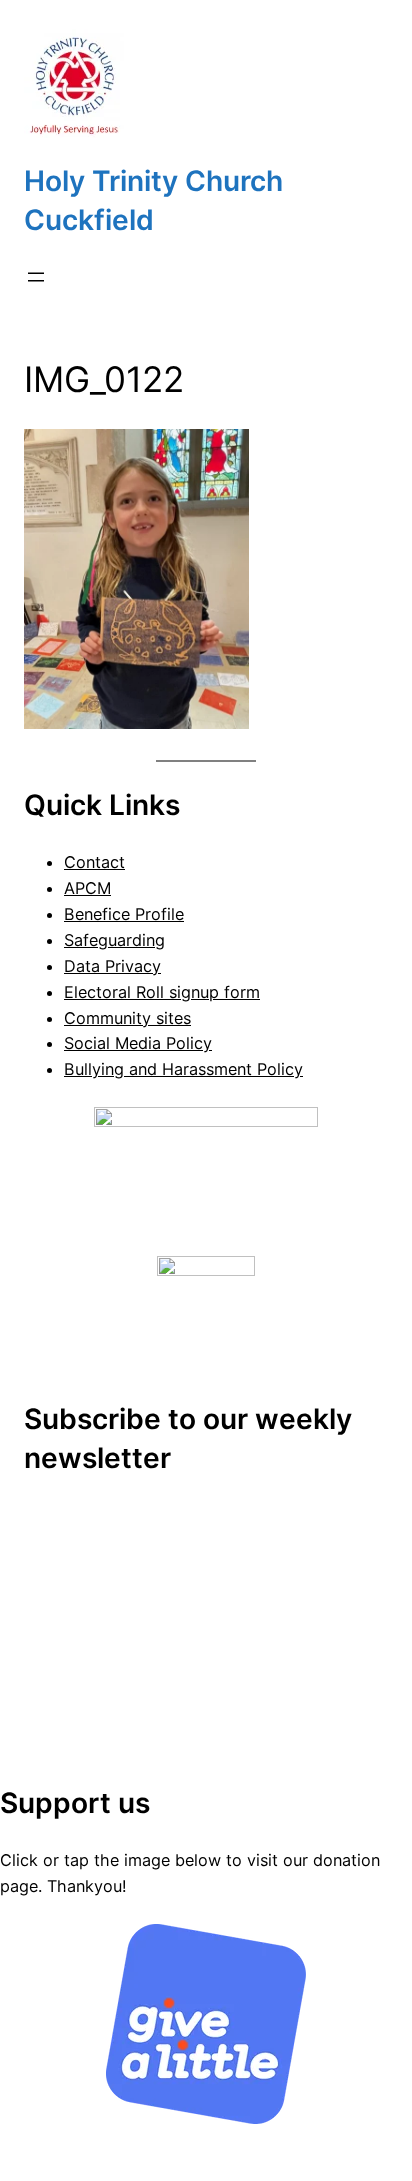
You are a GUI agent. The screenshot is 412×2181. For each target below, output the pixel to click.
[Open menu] (36, 277)
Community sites (127, 1018)
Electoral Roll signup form (162, 992)
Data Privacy (112, 966)
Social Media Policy (138, 1043)
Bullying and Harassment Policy (183, 1069)
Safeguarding (114, 940)
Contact (94, 862)
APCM (87, 888)
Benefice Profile (124, 914)
